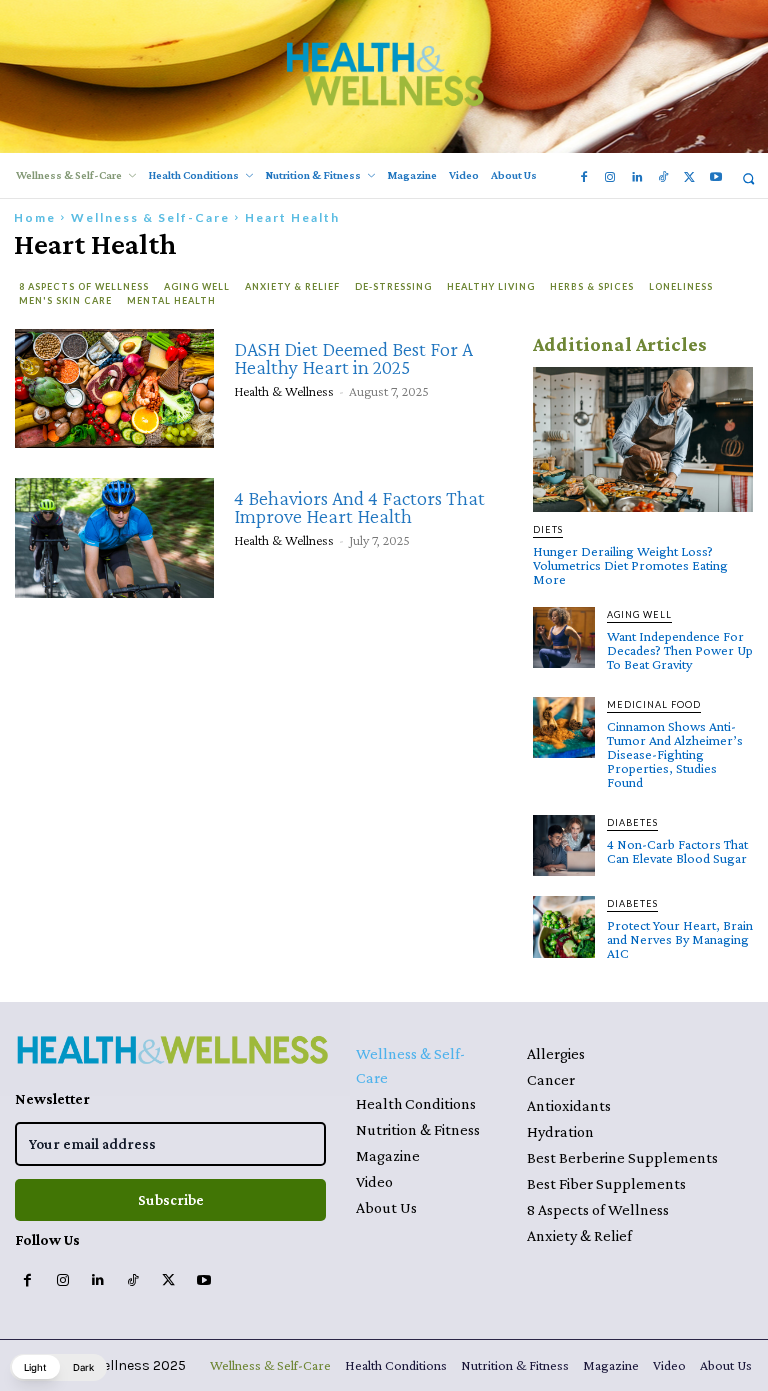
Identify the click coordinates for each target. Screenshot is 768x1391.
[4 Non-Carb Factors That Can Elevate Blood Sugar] (564, 846)
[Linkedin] (636, 178)
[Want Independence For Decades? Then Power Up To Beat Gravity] (564, 638)
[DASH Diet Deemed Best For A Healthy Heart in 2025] (114, 389)
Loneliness (681, 286)
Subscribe (171, 1200)
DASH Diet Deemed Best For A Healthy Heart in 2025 (353, 358)
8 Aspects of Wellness (84, 286)
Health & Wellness (284, 391)
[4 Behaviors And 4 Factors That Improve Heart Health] (114, 538)
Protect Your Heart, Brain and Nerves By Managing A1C (680, 939)
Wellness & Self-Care (150, 217)
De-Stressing (393, 286)
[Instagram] (610, 178)
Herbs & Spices (592, 286)
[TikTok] (663, 178)
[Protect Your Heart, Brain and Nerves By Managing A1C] (564, 927)
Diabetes (632, 822)
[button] (748, 178)
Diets (548, 529)
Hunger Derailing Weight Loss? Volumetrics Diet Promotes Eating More (630, 565)
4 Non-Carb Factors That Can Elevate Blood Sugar (677, 851)
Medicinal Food (654, 704)
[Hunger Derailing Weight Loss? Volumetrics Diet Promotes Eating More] (643, 439)
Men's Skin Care (65, 300)
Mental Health (171, 300)
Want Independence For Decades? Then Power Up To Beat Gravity (680, 650)
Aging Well (197, 286)
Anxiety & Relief (292, 286)
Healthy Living (491, 286)
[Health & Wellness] (384, 73)
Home (35, 217)
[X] (689, 178)
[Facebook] (584, 178)
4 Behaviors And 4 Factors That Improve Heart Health (359, 507)
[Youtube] (716, 178)
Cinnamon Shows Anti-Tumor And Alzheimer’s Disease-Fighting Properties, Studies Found (675, 754)
